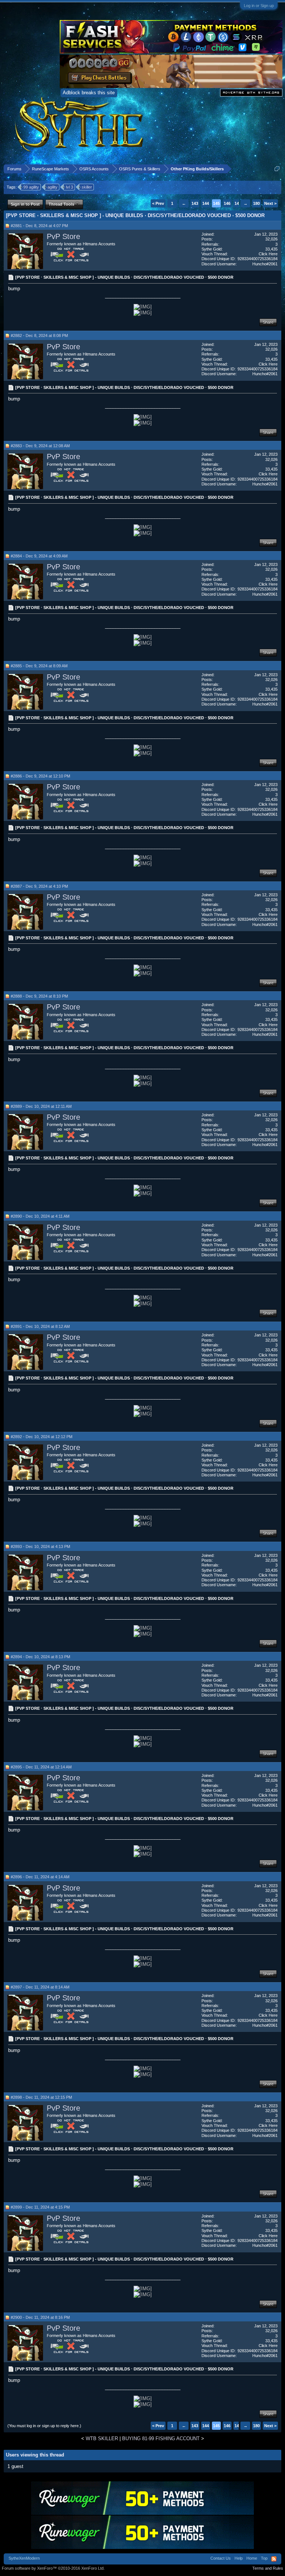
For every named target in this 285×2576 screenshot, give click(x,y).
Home (252, 2558)
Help (239, 2558)
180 (256, 203)
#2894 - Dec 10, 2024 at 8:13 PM (40, 1657)
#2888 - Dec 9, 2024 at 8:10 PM (39, 996)
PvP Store (63, 236)
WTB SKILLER (102, 2438)
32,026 (271, 239)
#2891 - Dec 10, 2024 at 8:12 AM (40, 1326)
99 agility (31, 187)
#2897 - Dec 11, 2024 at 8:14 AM (40, 1987)
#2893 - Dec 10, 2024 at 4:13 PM (40, 1546)
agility (53, 187)
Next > (270, 203)
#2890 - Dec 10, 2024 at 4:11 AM (40, 1216)
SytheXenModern (24, 2558)
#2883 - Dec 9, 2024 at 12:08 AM (40, 446)
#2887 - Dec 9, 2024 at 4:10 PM (39, 886)
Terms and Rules (268, 2568)
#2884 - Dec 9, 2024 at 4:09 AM (39, 556)
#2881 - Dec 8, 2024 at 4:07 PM (39, 226)
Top (264, 2558)
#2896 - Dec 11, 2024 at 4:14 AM (40, 1877)
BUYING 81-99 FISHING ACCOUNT (161, 2438)
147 (238, 203)
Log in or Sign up (259, 6)
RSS (274, 2559)
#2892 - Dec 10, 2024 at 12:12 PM (42, 1437)
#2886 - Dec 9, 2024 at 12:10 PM (40, 776)
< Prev (158, 203)
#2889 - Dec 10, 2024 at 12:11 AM (41, 1106)
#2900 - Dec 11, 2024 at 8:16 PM (40, 2317)
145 (216, 203)
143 (195, 203)
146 (227, 203)
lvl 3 (70, 187)
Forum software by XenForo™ (53, 2568)
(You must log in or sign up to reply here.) (44, 2426)
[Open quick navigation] (277, 169)
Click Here (268, 254)
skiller (87, 187)
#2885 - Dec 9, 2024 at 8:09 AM (39, 666)
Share (268, 322)
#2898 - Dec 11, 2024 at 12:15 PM (41, 2097)
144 (206, 203)
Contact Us (221, 2558)
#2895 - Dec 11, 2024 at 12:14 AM (41, 1767)
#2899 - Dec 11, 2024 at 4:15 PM (40, 2207)
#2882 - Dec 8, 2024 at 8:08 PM (39, 335)
